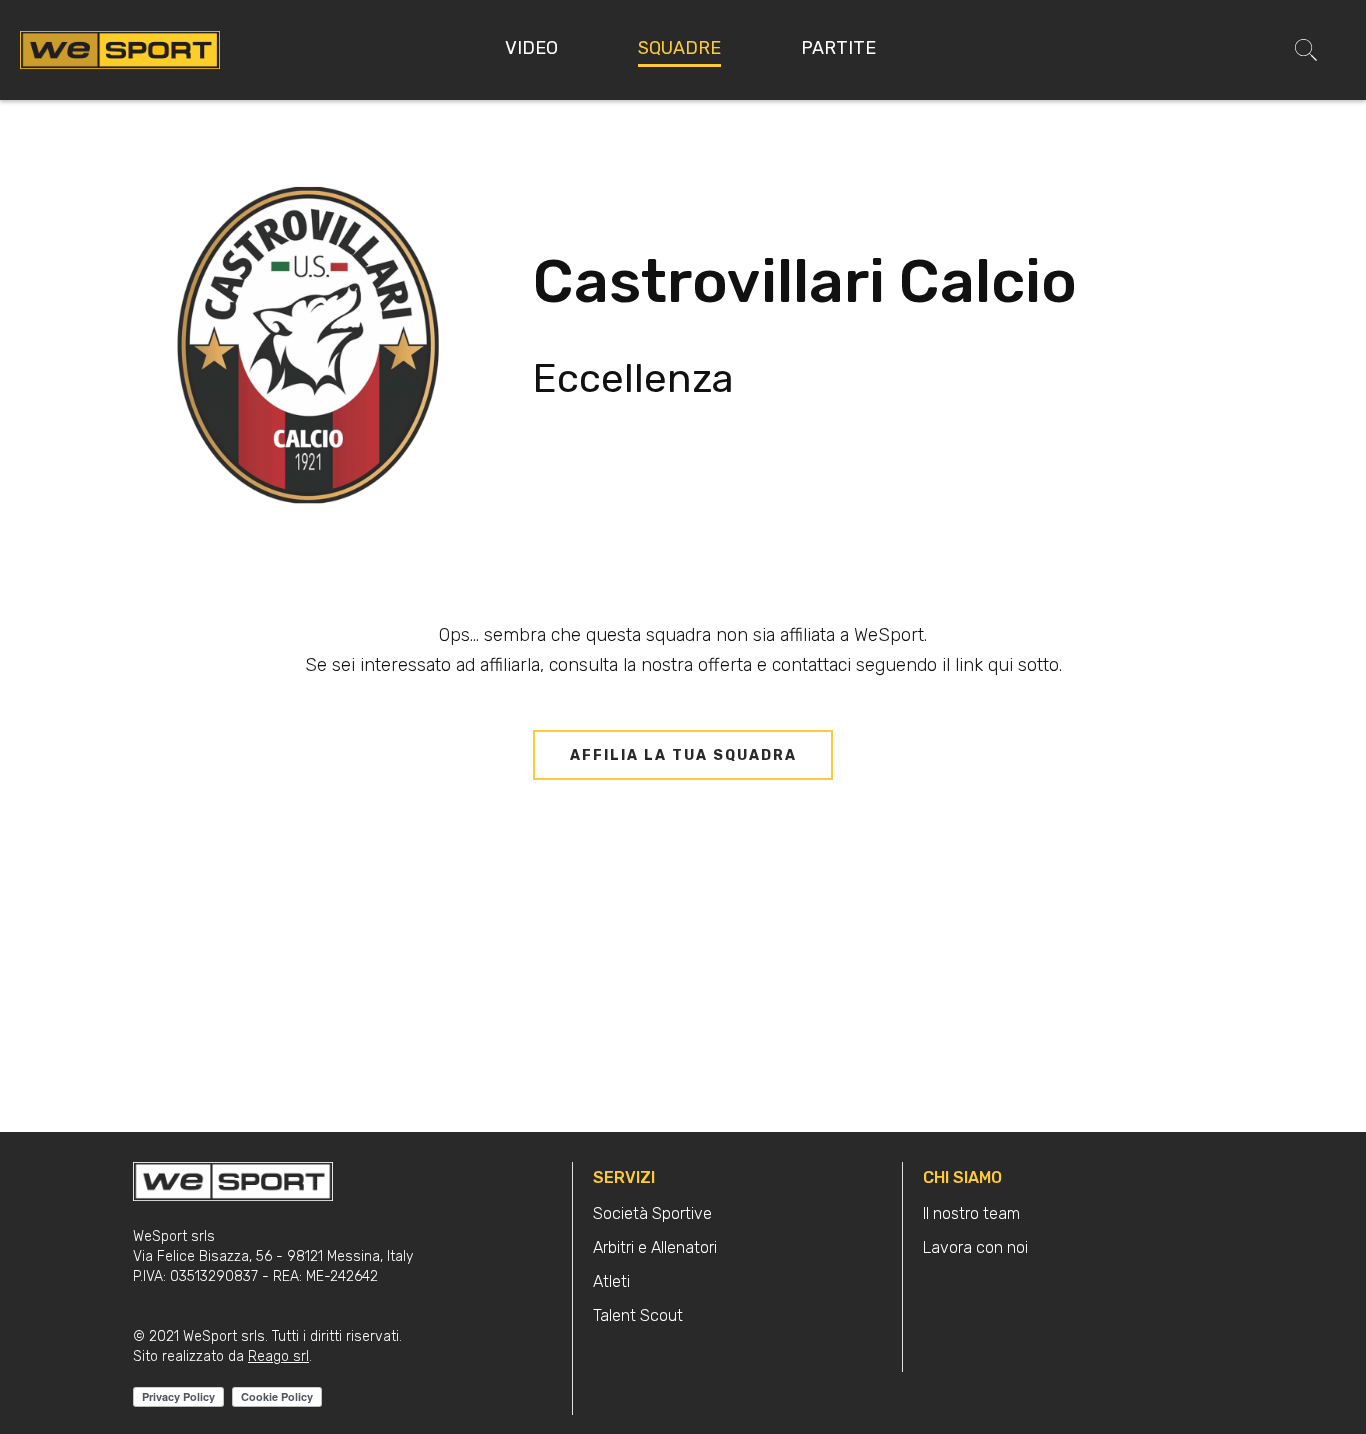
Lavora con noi (975, 1247)
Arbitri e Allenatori (655, 1247)
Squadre (679, 48)
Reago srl (278, 1356)
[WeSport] (120, 49)
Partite (838, 48)
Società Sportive (652, 1213)
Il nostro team (971, 1213)
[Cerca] (1306, 50)
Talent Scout (638, 1315)
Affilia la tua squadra (683, 755)
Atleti (611, 1281)
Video (531, 48)
